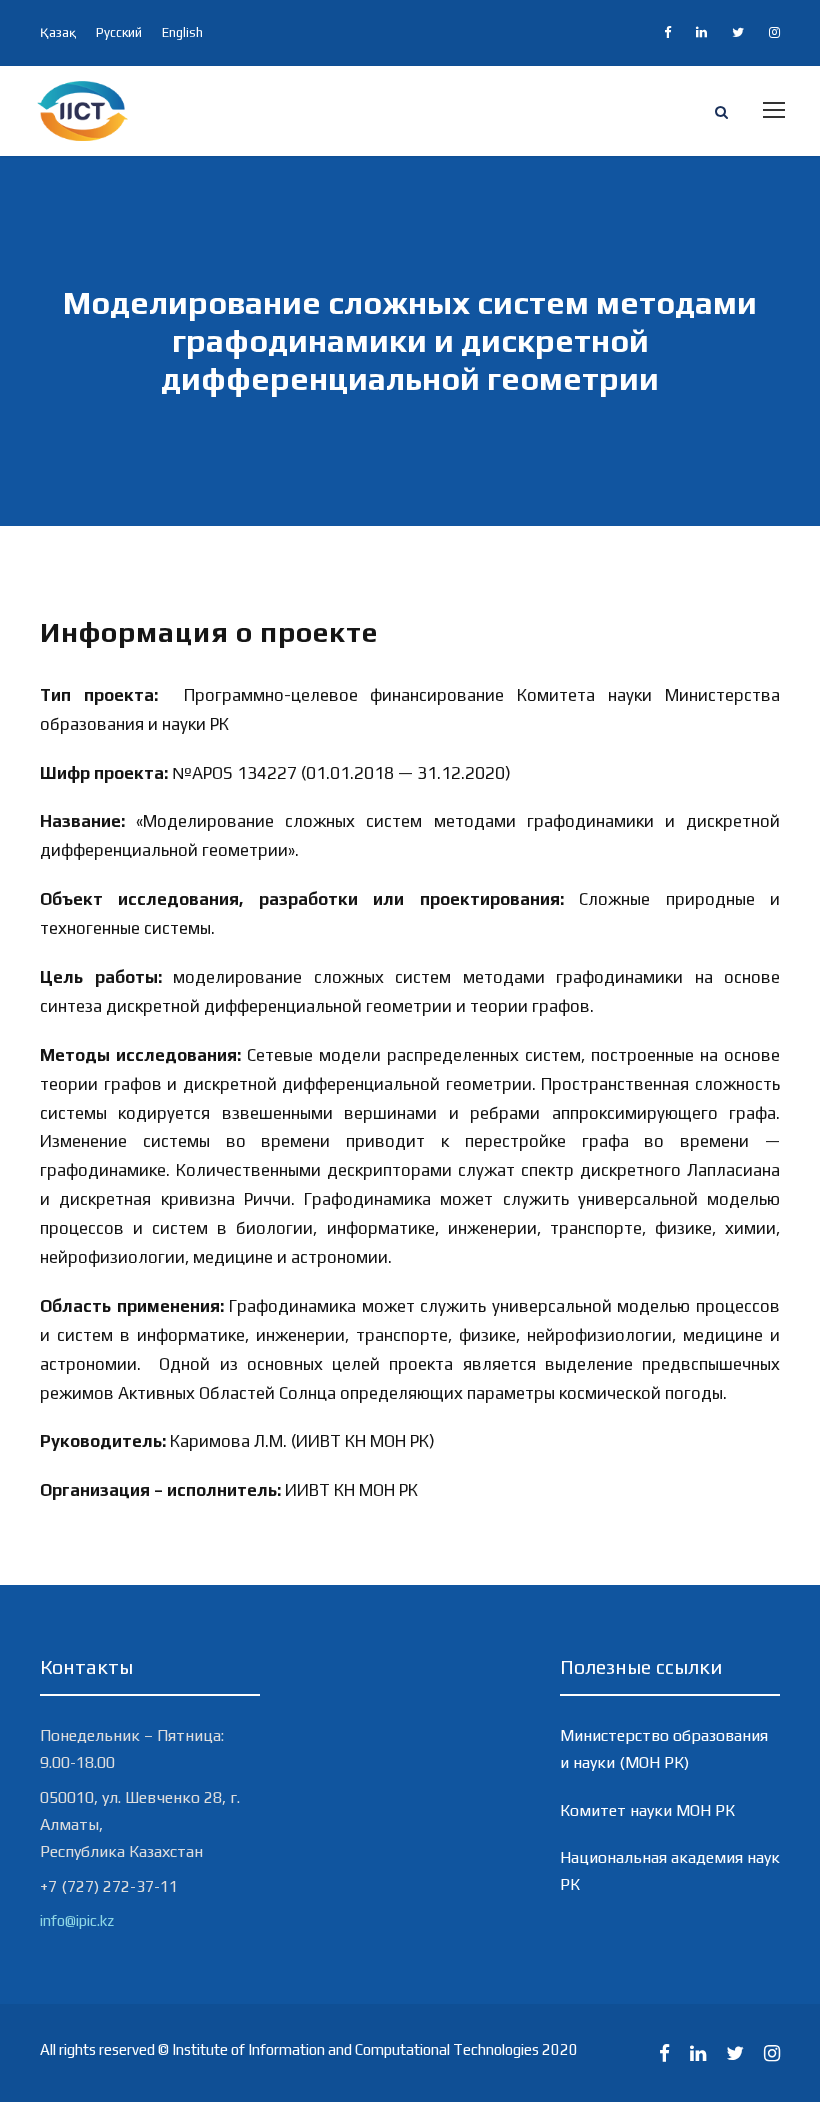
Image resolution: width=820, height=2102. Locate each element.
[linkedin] (701, 32)
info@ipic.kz (77, 1920)
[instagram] (774, 32)
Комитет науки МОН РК (647, 1810)
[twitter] (738, 32)
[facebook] (667, 32)
